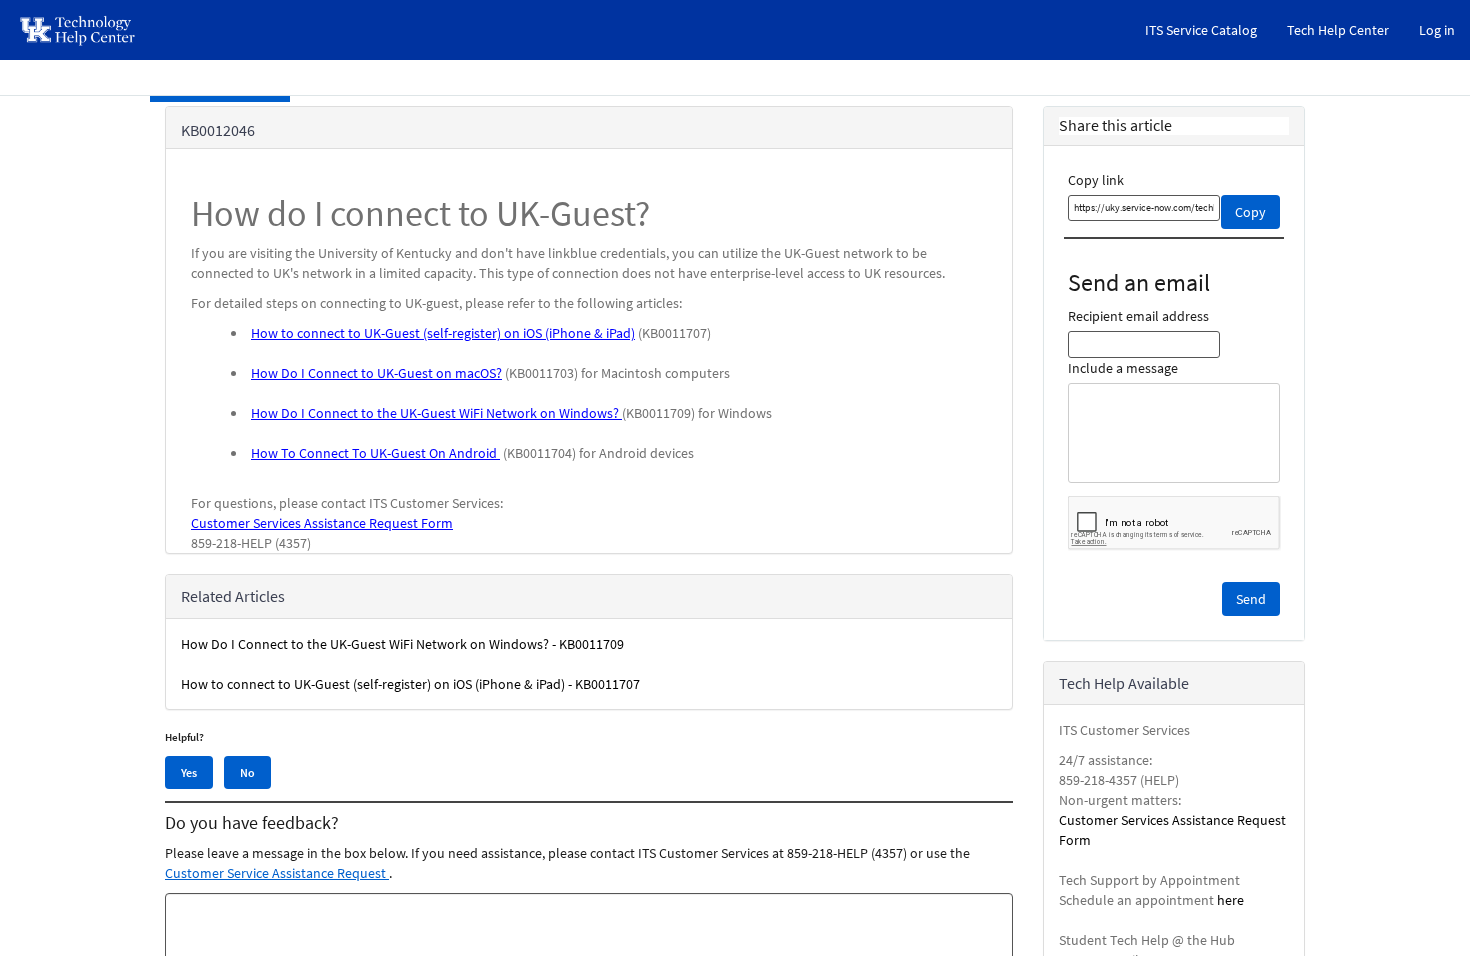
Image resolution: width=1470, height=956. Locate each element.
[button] (1251, 599)
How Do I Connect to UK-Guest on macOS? (376, 373)
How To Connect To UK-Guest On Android (375, 453)
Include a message (1123, 368)
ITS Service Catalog (1201, 30)
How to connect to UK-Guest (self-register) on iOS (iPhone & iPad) (443, 333)
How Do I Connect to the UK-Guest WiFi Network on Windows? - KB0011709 (402, 644)
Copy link (1096, 180)
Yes (189, 772)
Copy (1250, 212)
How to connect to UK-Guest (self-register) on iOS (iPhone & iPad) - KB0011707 (410, 684)
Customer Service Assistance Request (277, 873)
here (1230, 900)
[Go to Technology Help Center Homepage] (78, 30)
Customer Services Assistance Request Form (322, 523)
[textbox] (1144, 208)
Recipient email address (1138, 316)
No (247, 772)
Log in (1437, 30)
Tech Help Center (1338, 30)
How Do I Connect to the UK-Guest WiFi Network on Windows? (436, 413)
